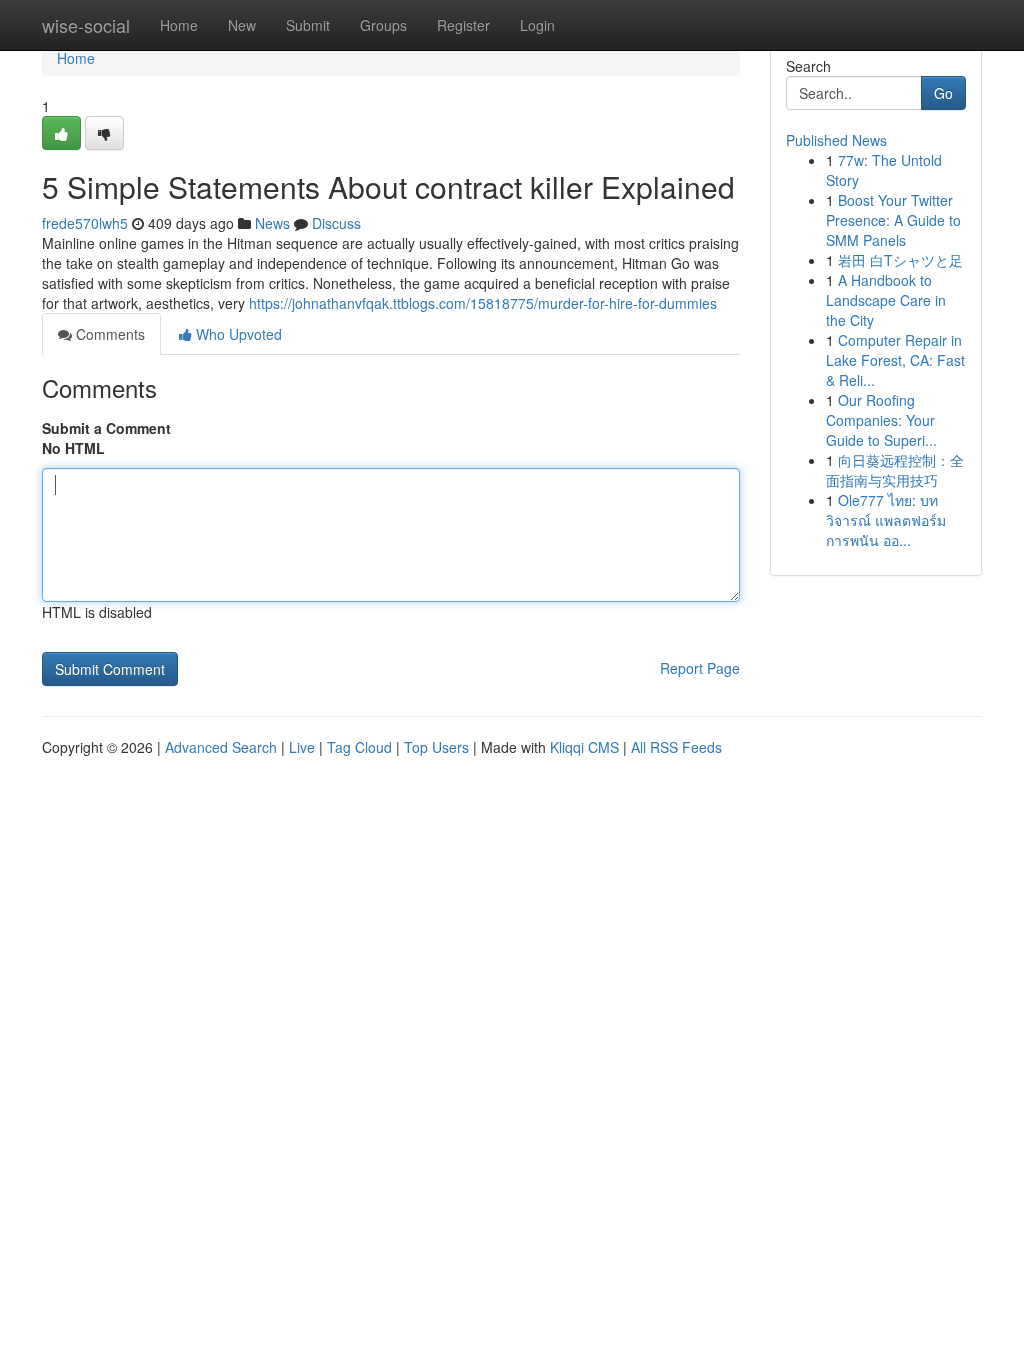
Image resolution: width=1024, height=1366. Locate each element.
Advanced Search (221, 747)
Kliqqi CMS (584, 747)
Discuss (336, 223)
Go (943, 93)
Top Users (436, 747)
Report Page (700, 668)
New (242, 25)
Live (302, 747)
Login (537, 25)
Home (179, 25)
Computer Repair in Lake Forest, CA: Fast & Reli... (895, 360)
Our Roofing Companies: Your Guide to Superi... (881, 420)
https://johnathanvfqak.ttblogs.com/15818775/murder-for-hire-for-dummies (483, 303)
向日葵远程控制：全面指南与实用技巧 (895, 470)
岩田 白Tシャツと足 (900, 260)
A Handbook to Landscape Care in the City (886, 300)
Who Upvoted (237, 334)
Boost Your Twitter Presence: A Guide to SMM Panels (893, 220)
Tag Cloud (359, 747)
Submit (308, 25)
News (272, 223)
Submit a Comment (106, 428)
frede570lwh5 (85, 223)
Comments (108, 334)
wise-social (86, 25)
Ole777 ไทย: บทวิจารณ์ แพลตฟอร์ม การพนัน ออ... (886, 520)
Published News (836, 140)
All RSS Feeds (676, 747)
